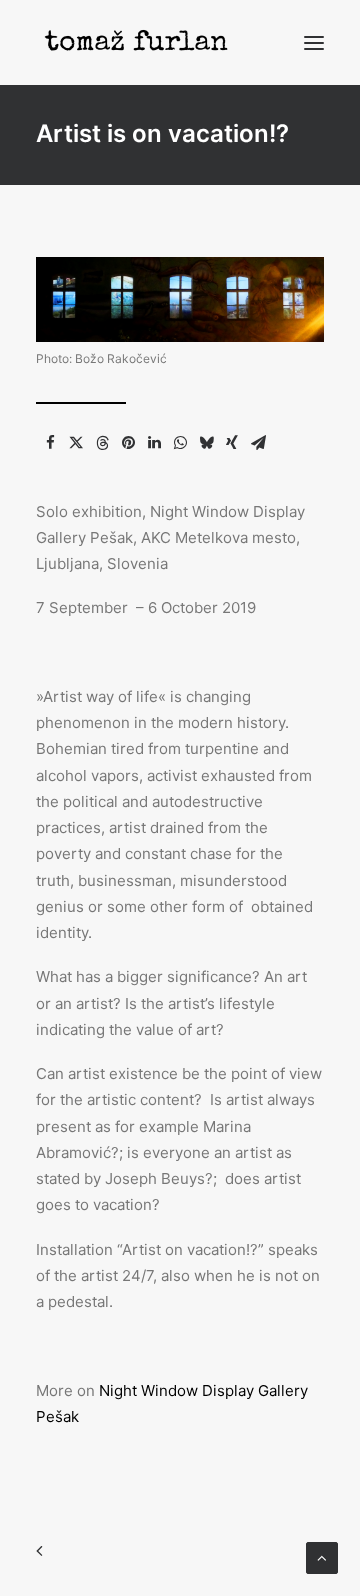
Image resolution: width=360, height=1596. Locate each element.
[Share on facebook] (50, 443)
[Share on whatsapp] (180, 443)
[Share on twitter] (76, 443)
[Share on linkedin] (154, 443)
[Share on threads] (102, 443)
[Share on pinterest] (128, 443)
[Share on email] (258, 443)
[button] (314, 42)
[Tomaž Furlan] (136, 42)
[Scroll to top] (322, 1556)
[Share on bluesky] (206, 443)
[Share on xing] (232, 443)
